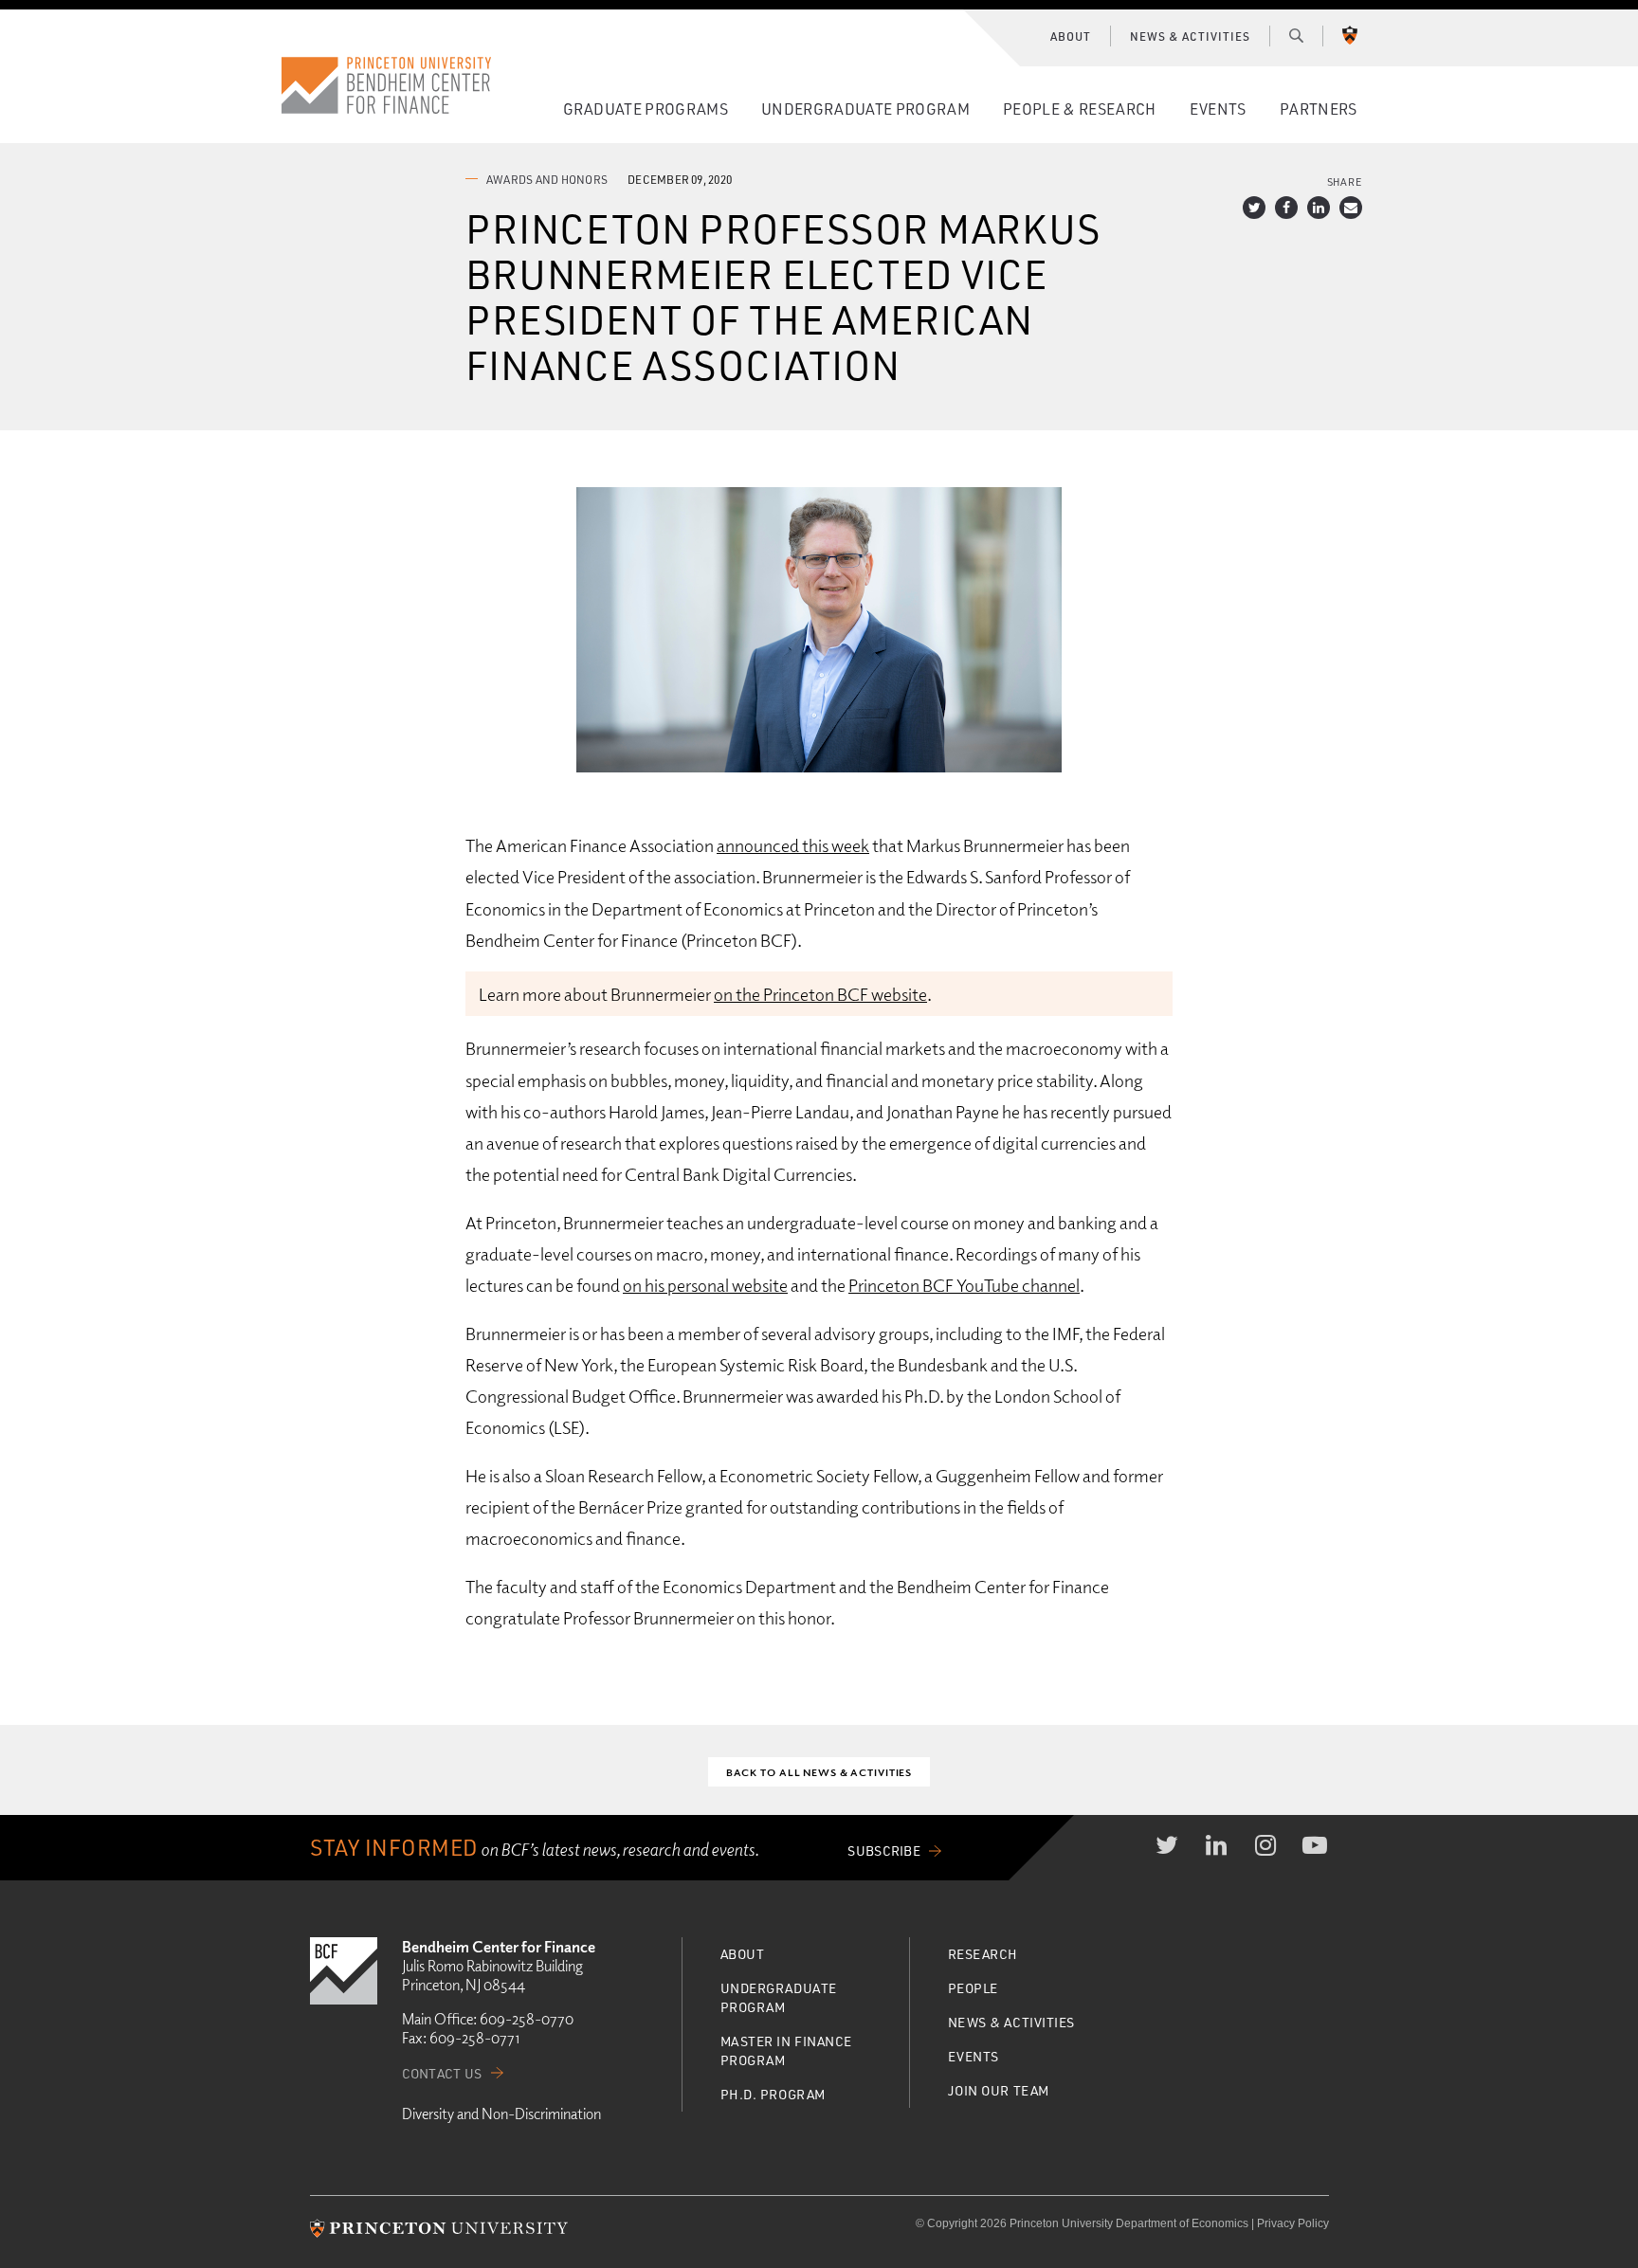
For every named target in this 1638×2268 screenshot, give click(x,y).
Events (1218, 109)
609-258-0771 (474, 2038)
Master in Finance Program (787, 2050)
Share (1345, 181)
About (1071, 36)
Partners (1319, 109)
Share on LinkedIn (1319, 208)
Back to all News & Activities (819, 1772)
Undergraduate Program (865, 109)
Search (1296, 35)
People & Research (1079, 109)
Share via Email (1351, 208)
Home (387, 85)
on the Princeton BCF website (820, 994)
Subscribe (884, 1851)
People (973, 1988)
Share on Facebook (1286, 208)
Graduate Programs (646, 109)
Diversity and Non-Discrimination (501, 2114)
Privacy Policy (1293, 2223)
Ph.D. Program (773, 2094)
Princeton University (1350, 35)
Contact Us (442, 2073)
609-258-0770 (527, 2019)
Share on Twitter (1254, 208)
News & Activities (1190, 36)
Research (983, 1954)
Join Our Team (999, 2090)
